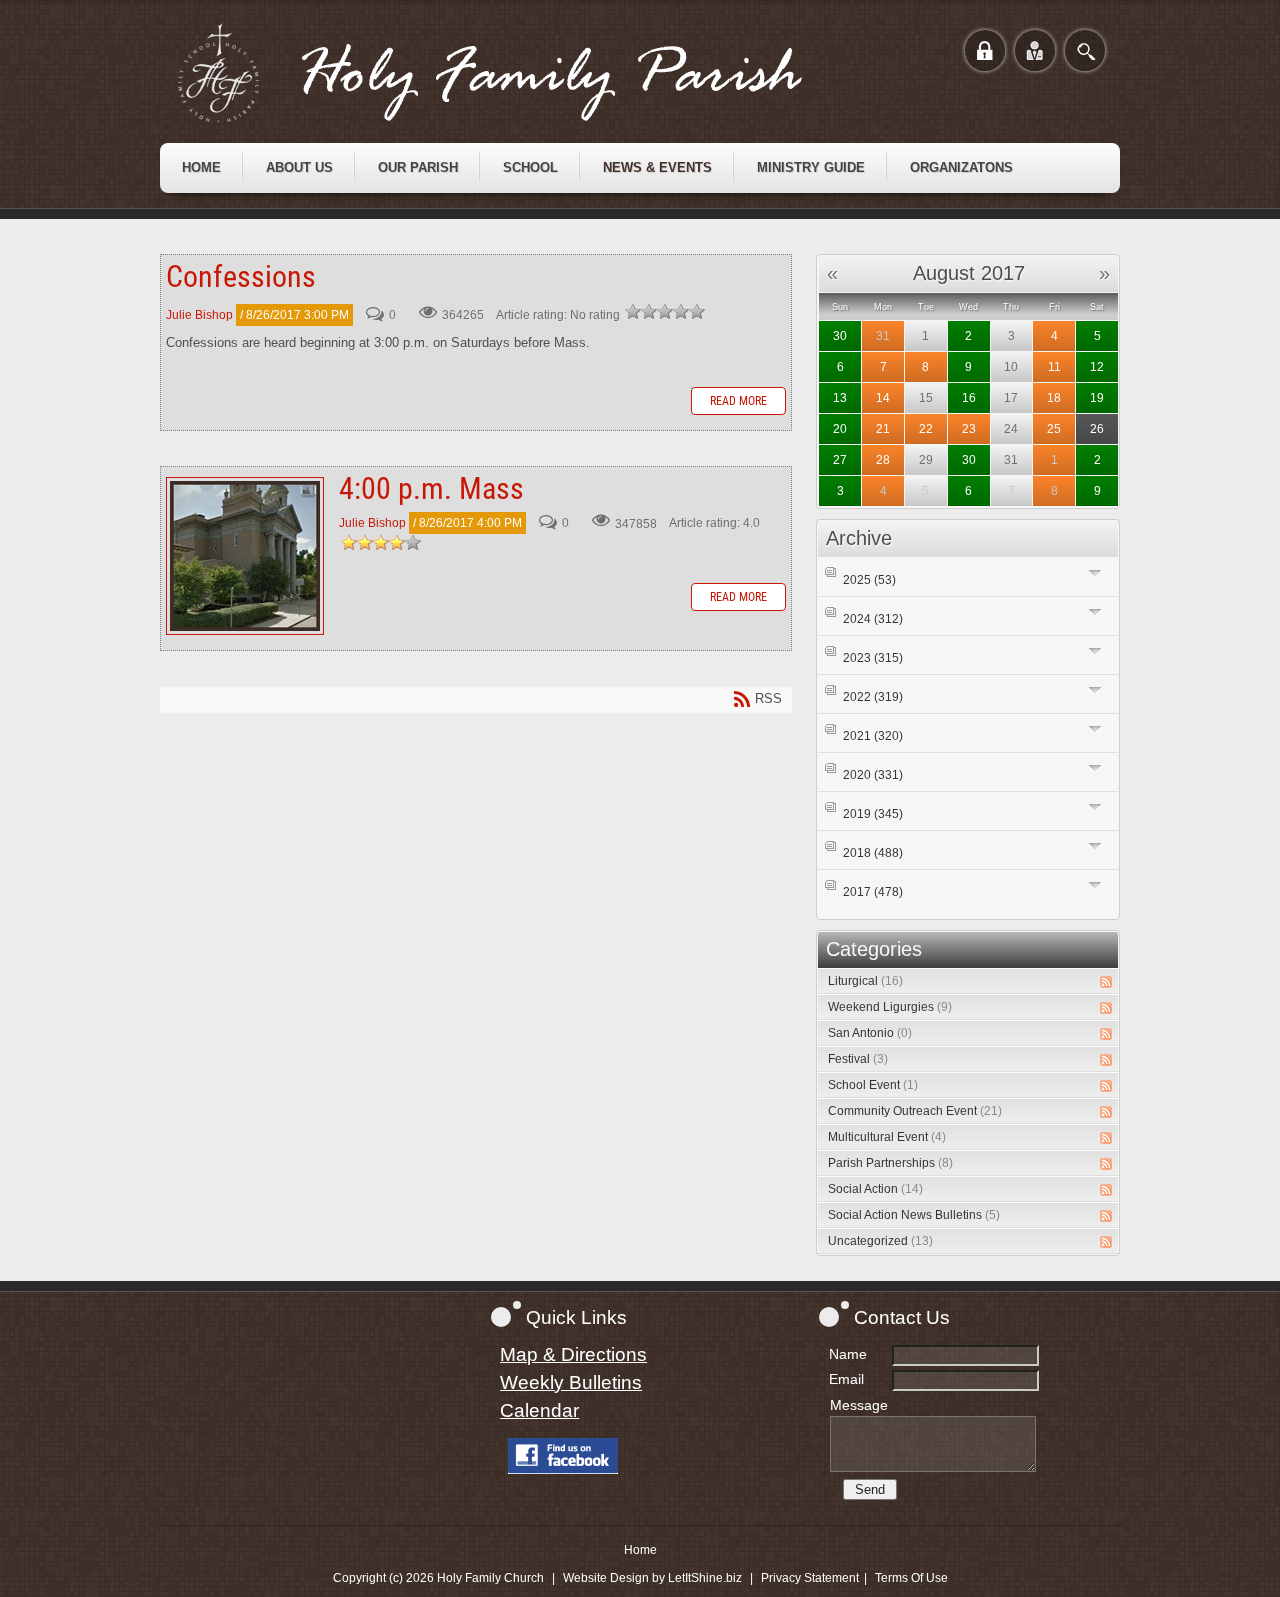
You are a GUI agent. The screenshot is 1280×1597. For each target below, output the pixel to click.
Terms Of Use (911, 1578)
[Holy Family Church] (515, 73)
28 (883, 460)
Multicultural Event (887, 1137)
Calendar (539, 1410)
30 (840, 336)
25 (1054, 429)
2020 (873, 775)
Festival (858, 1059)
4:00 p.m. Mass (245, 556)
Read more (738, 401)
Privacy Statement (810, 1578)
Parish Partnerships (890, 1163)
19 (1097, 398)
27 (840, 460)
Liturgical (865, 981)
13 (840, 398)
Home (640, 1550)
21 (883, 429)
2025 (869, 580)
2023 (873, 658)
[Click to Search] (1085, 50)
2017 (873, 892)
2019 (873, 814)
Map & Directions (573, 1354)
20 (840, 429)
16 (969, 398)
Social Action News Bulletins (914, 1215)
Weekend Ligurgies (890, 1007)
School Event (873, 1085)
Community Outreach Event (915, 1111)
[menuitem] (201, 168)
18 (1054, 398)
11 (1054, 367)
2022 (873, 697)
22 (926, 429)
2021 (873, 736)
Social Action (875, 1189)
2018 (873, 853)
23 (969, 429)
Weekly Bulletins (571, 1382)
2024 (873, 619)
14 (883, 398)
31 (883, 336)
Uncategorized (880, 1241)
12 (1097, 367)
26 (1097, 429)
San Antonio (870, 1033)
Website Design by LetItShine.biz (652, 1578)
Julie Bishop (199, 315)
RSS (1106, 982)
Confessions (241, 276)
